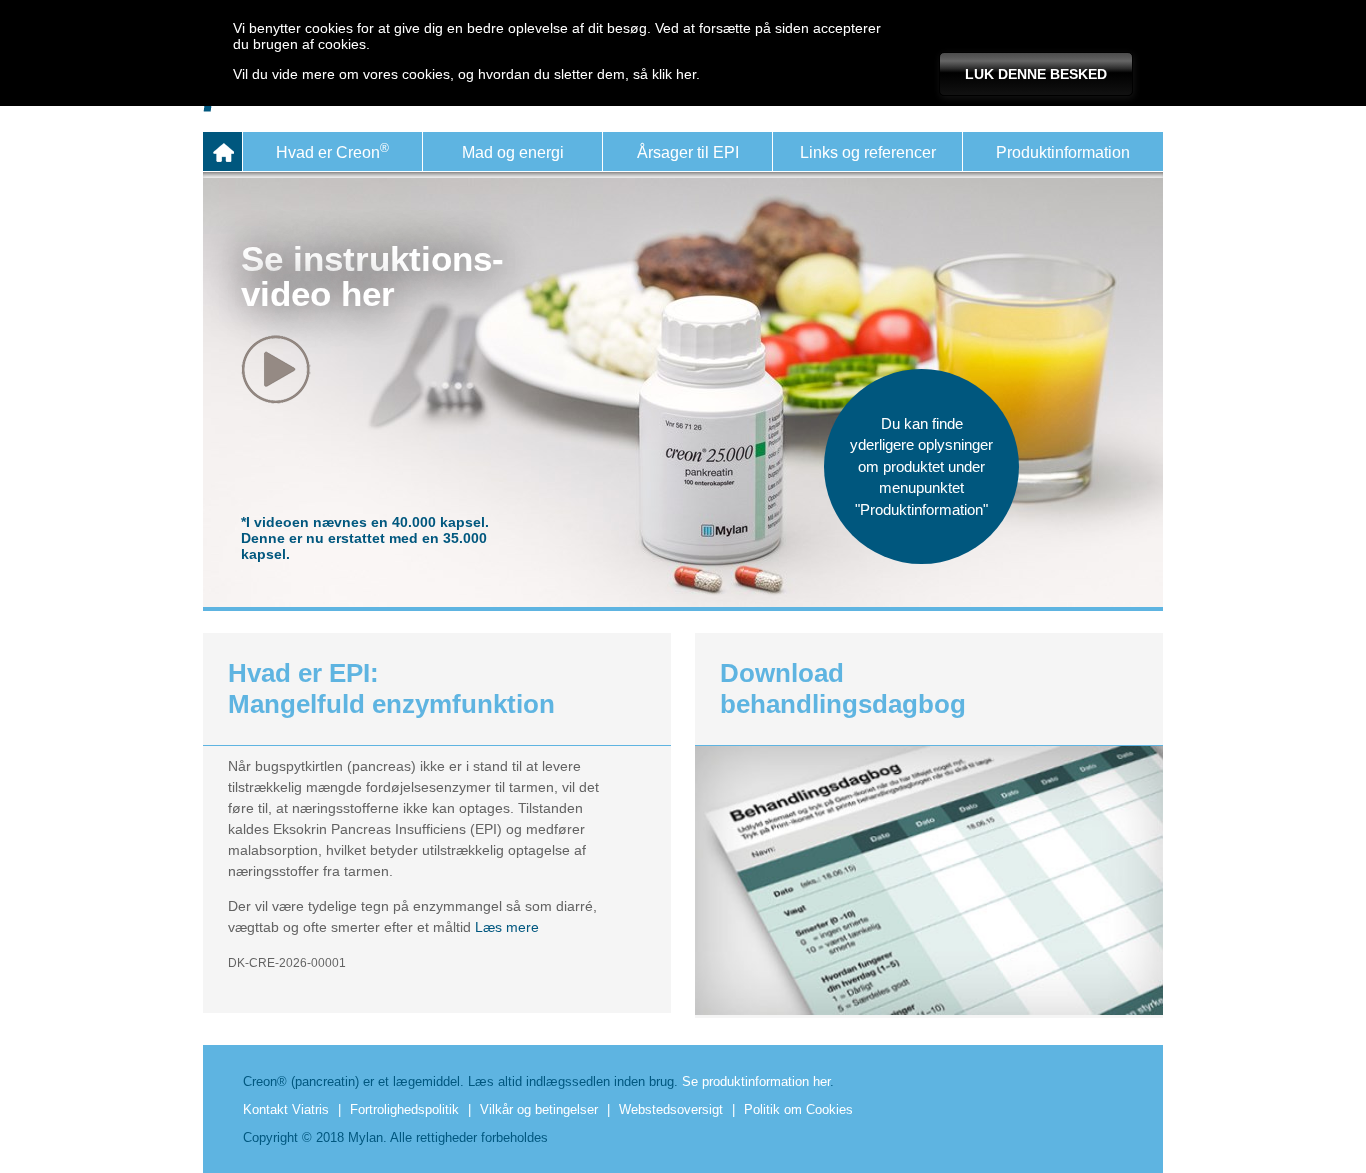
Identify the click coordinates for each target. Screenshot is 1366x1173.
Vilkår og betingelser (539, 1109)
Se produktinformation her (756, 1081)
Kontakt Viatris (286, 1109)
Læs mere (507, 927)
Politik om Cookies (798, 1109)
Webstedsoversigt (671, 1109)
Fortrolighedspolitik (404, 1109)
